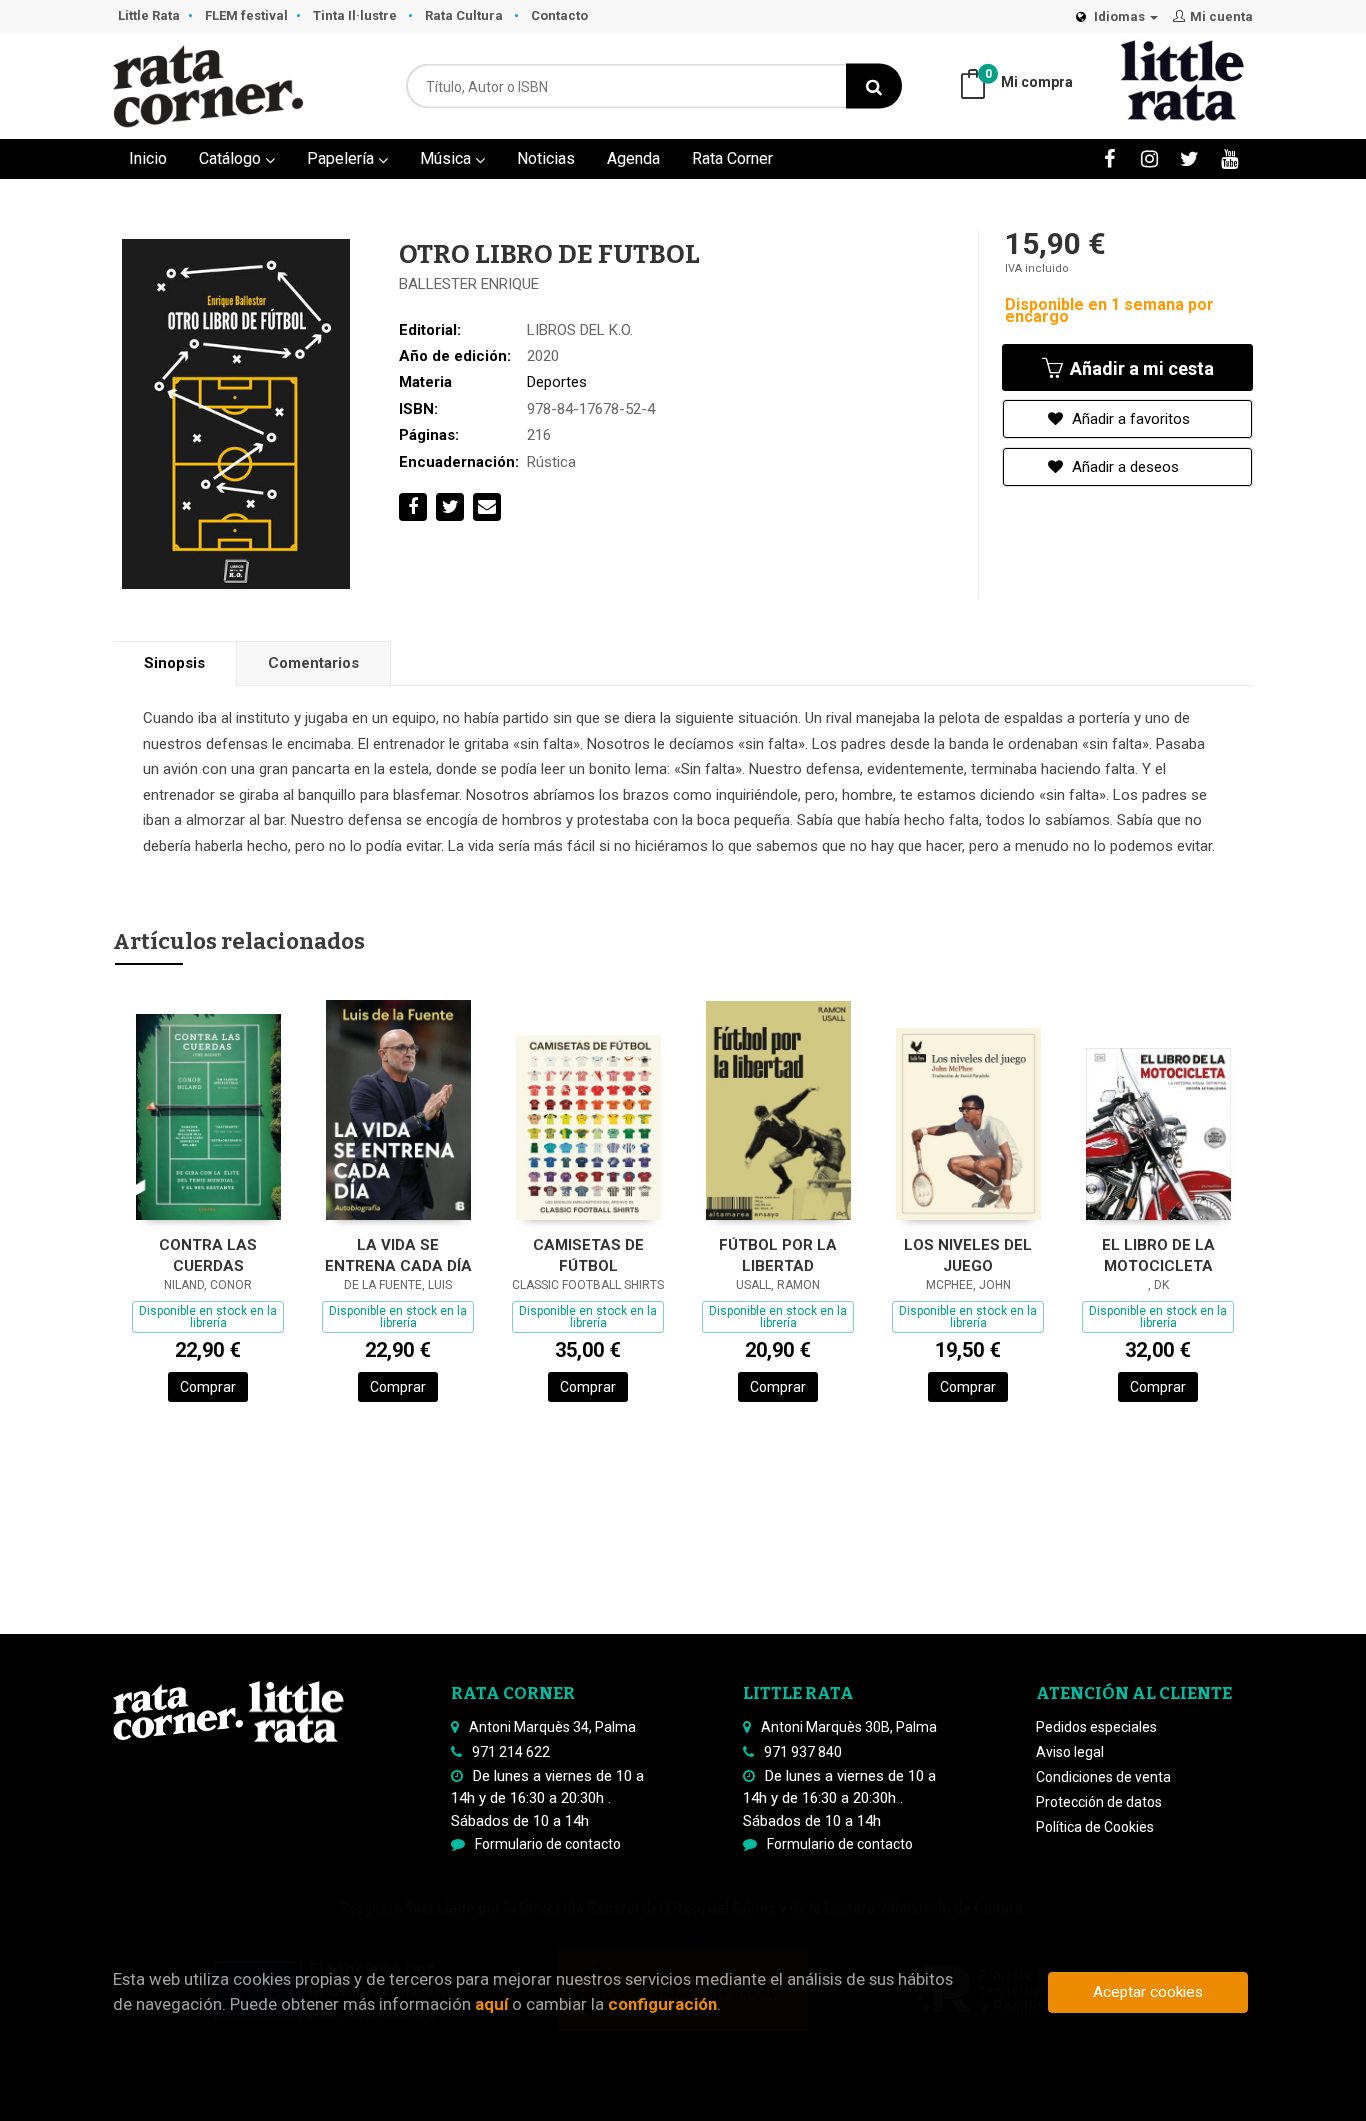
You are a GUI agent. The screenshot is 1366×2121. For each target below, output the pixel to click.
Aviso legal (1070, 1752)
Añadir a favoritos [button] (1129, 419)
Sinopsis (174, 663)
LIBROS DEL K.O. (580, 330)
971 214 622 (511, 1752)
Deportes (557, 382)
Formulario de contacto (548, 1844)
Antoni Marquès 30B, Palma (849, 1727)
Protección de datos (1099, 1802)
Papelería (342, 158)
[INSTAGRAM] (1149, 158)
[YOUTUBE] (1229, 158)
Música (447, 158)
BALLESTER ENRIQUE (469, 284)
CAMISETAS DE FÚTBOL (588, 1255)
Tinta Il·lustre (356, 15)
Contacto (559, 15)
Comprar (208, 1387)
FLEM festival (246, 15)
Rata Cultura (465, 15)
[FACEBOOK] (1109, 158)
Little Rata (149, 15)
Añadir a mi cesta (1140, 368)
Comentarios (313, 663)
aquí (491, 2004)
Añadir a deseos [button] (1123, 467)
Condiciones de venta (1103, 1777)
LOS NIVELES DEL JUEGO (968, 1255)
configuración (662, 2004)
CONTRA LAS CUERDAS (208, 1255)
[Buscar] (874, 86)
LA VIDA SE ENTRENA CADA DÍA (398, 1255)
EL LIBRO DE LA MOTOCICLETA (1158, 1255)
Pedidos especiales (1096, 1727)
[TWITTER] (1189, 158)
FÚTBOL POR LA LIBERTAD (778, 1255)
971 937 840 (803, 1752)
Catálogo (232, 158)
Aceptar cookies (1148, 1992)
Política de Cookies (1095, 1827)
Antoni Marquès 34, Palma (552, 1727)
